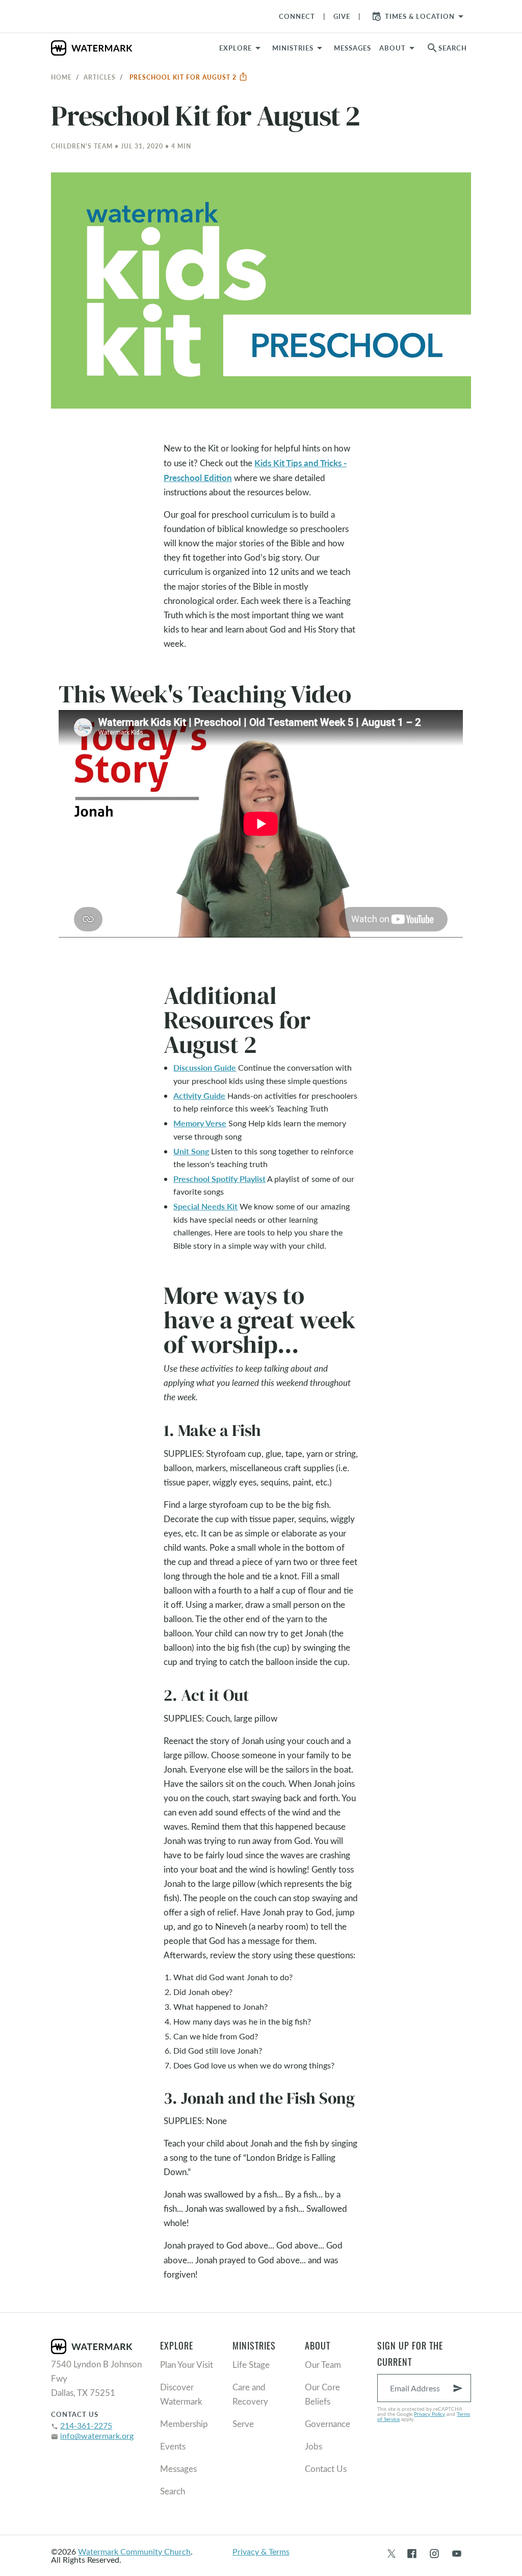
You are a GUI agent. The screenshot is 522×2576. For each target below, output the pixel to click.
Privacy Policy (429, 2414)
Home (61, 77)
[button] (299, 48)
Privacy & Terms (261, 2551)
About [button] (393, 48)
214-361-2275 (86, 2425)
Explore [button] (236, 48)
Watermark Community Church (134, 2551)
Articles (100, 77)
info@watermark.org (97, 2435)
